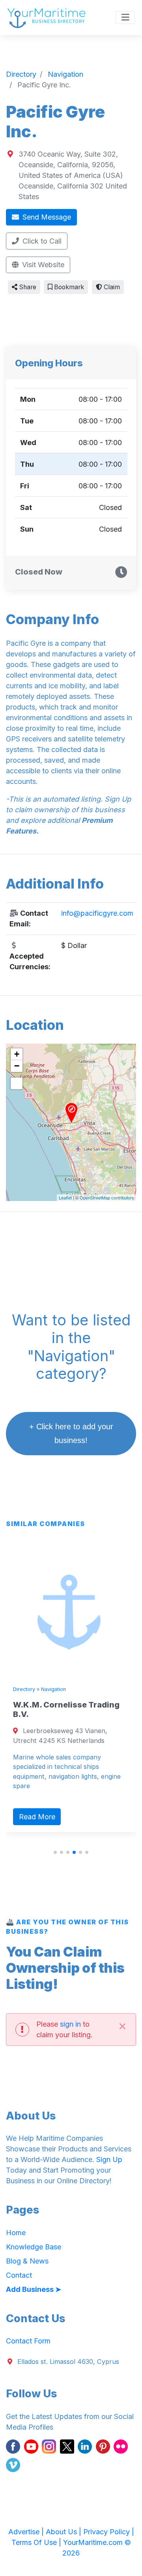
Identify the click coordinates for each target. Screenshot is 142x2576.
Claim (111, 287)
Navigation (53, 1689)
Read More (37, 1817)
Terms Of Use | (37, 2542)
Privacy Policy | (109, 2532)
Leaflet (65, 1197)
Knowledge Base (34, 2247)
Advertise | (27, 2532)
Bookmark (68, 287)
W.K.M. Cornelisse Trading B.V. (66, 1709)
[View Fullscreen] (17, 1083)
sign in (70, 2024)
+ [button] (17, 1054)
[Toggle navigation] (125, 18)
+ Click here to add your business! (71, 1433)
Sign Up (109, 2159)
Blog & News (27, 2261)
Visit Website (42, 265)
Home (16, 2233)
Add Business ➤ (34, 2289)
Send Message (46, 217)
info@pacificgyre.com (97, 913)
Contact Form (28, 2341)
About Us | (64, 2532)
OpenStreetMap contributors (107, 1197)
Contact (19, 2275)
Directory (24, 1689)
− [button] (17, 1066)
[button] (55, 1852)
